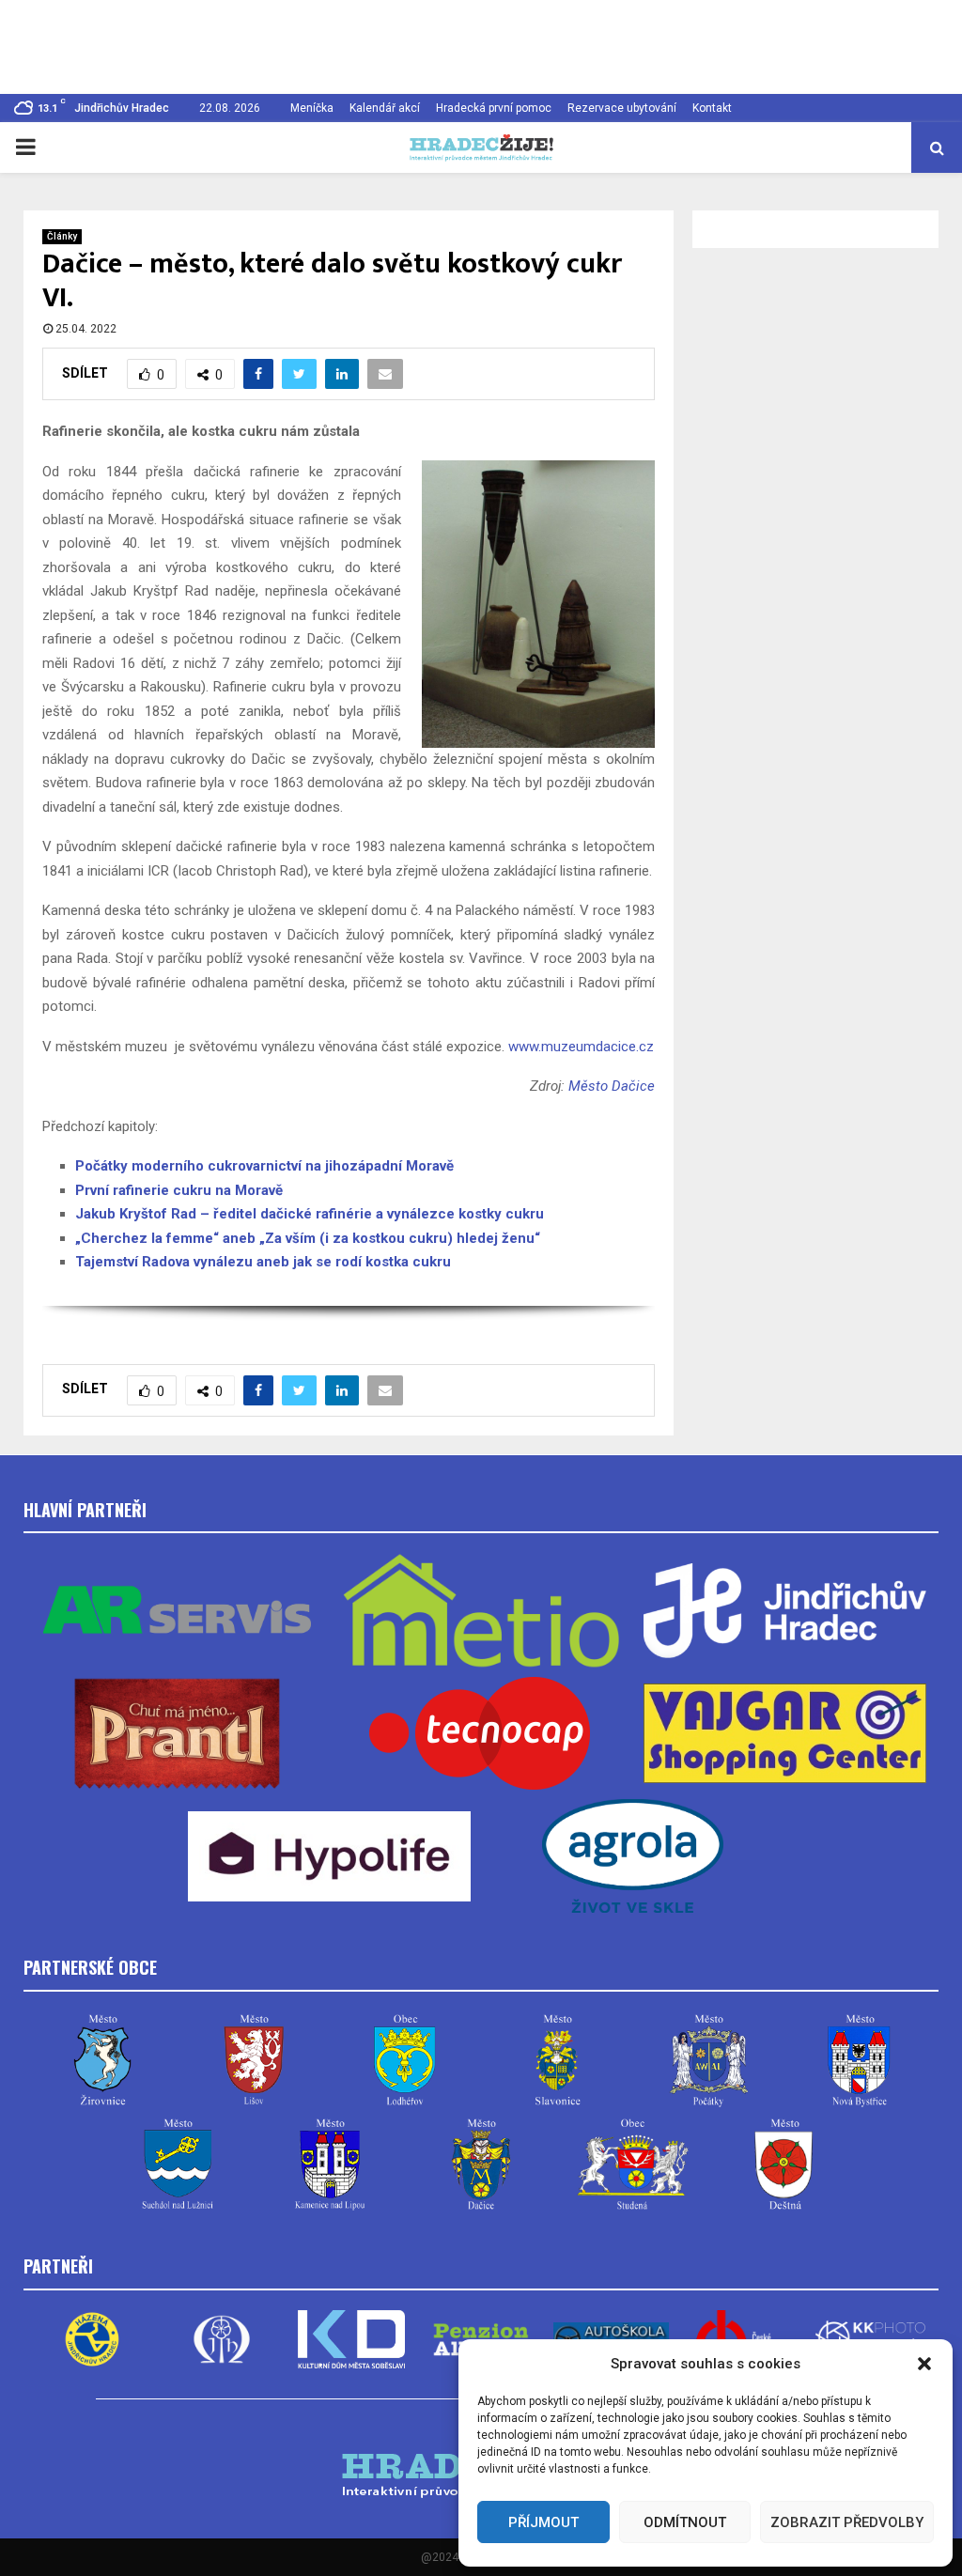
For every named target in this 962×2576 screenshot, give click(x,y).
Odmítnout (685, 2522)
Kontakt (712, 108)
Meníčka (312, 108)
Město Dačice (612, 1086)
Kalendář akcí (385, 108)
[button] (924, 2364)
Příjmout (543, 2522)
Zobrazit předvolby (847, 2522)
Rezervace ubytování (622, 108)
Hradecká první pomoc (494, 108)
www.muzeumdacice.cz (581, 1047)
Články (62, 236)
